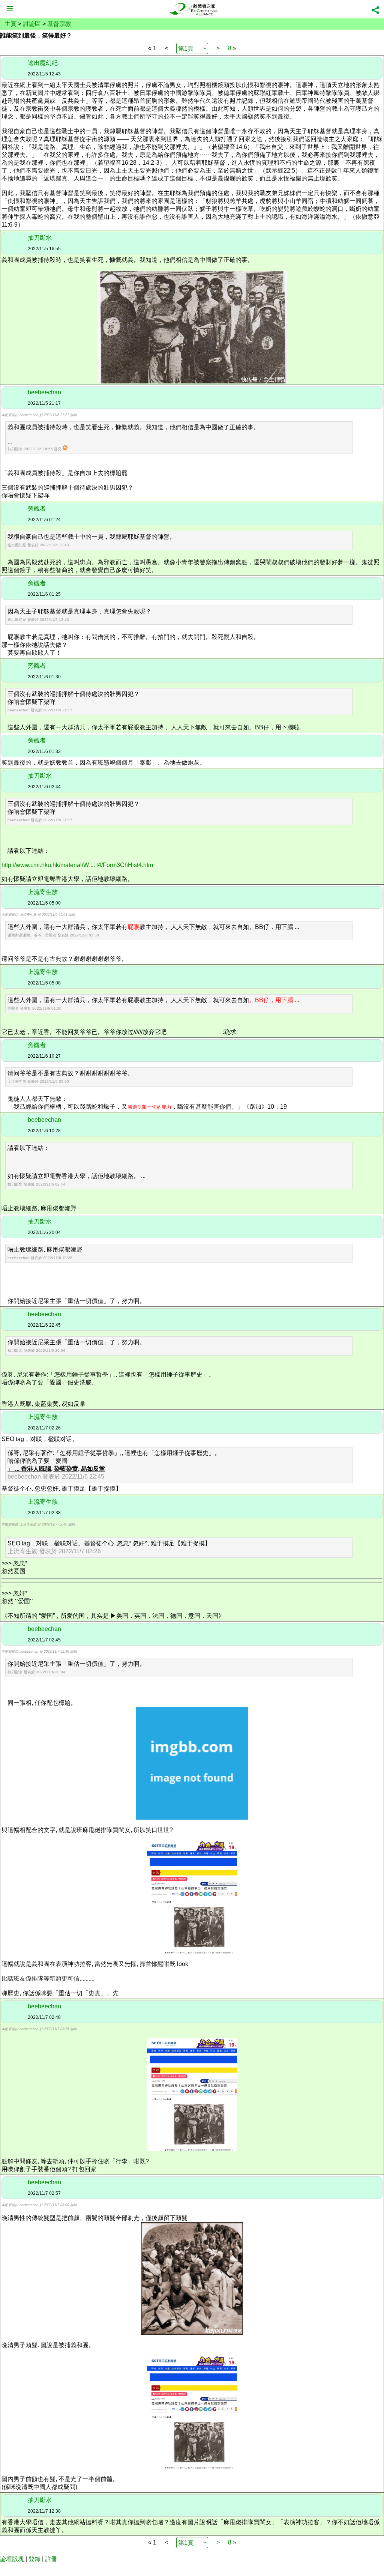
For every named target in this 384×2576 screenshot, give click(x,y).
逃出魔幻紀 (43, 63)
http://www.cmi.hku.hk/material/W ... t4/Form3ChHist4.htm (77, 865)
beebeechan (44, 392)
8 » (232, 48)
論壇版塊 (12, 2559)
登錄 (34, 2559)
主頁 (10, 24)
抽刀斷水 (40, 238)
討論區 (32, 24)
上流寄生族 (43, 892)
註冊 (51, 2559)
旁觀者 (37, 509)
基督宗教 (59, 24)
